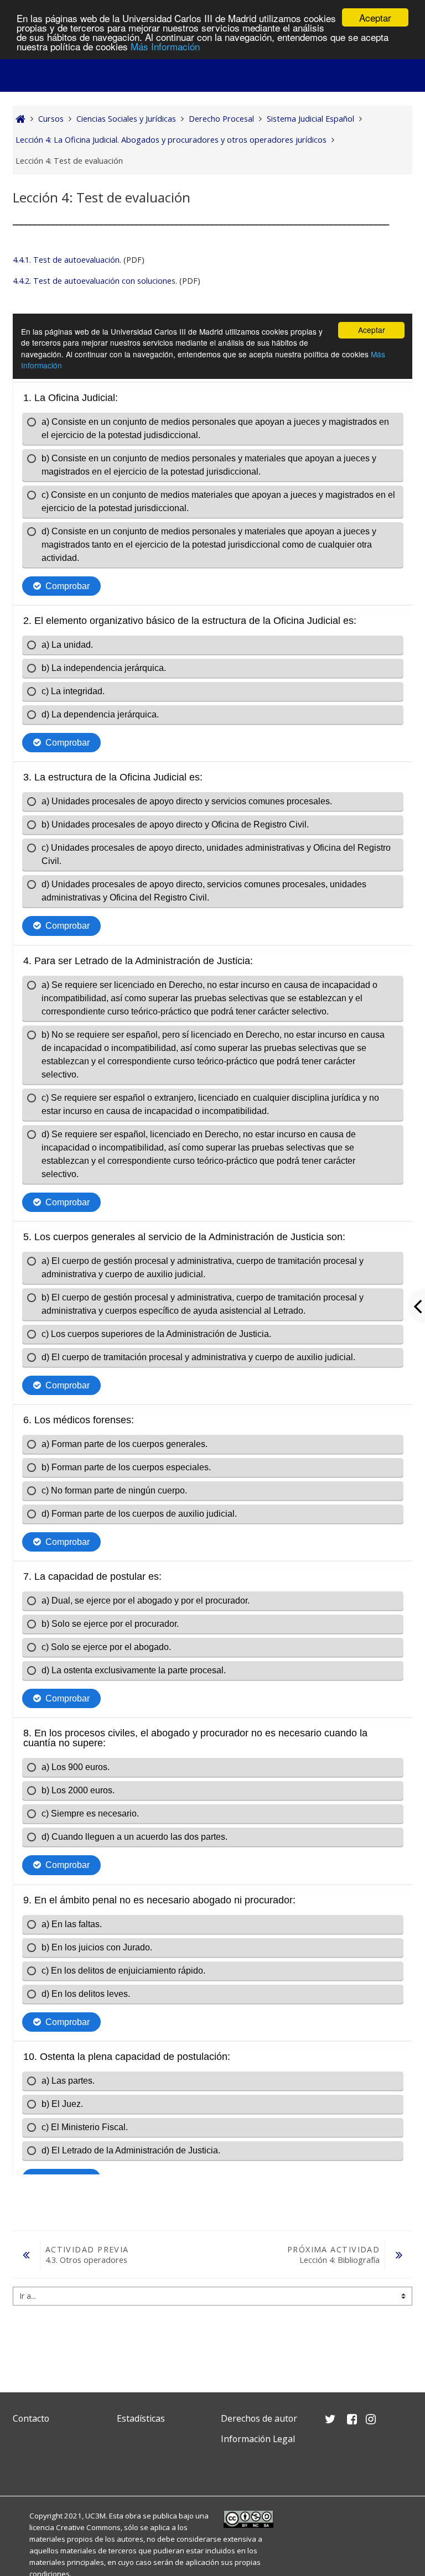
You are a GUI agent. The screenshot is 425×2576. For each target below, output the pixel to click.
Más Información (165, 46)
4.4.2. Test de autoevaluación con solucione (92, 281)
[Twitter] (24, 2465)
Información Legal (258, 2439)
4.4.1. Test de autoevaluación (66, 260)
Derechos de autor (259, 2418)
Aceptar (375, 17)
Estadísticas (141, 2418)
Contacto (31, 2418)
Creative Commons (88, 2527)
